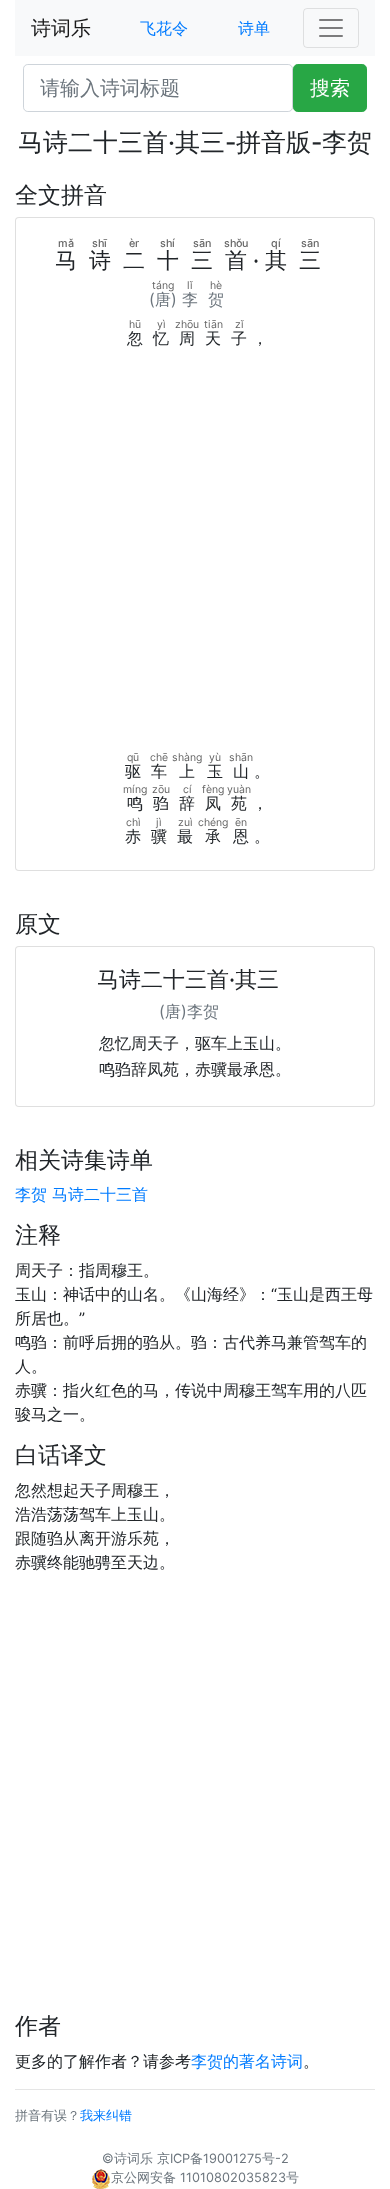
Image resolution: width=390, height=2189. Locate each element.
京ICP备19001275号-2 (223, 2158)
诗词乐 (61, 28)
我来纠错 (106, 2115)
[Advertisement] (195, 555)
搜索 (330, 88)
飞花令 (164, 28)
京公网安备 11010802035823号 (205, 2177)
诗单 (254, 28)
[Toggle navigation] (331, 28)
